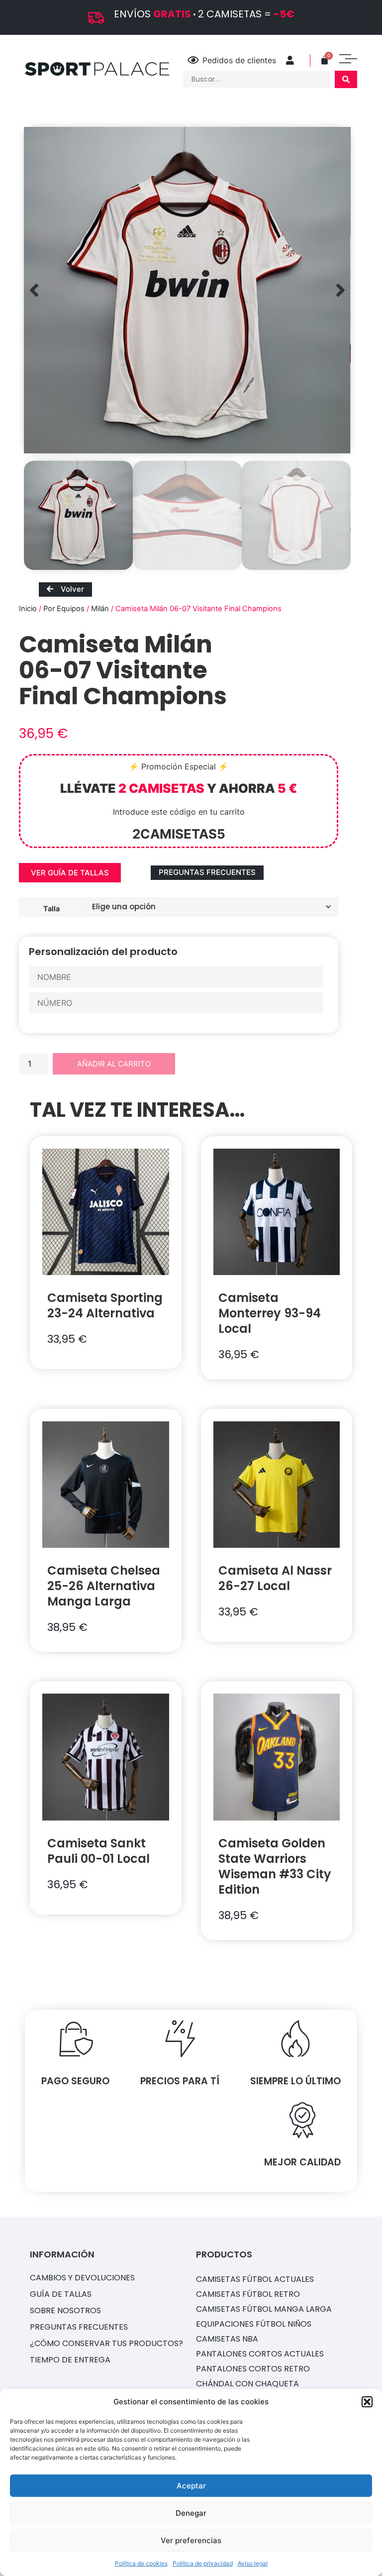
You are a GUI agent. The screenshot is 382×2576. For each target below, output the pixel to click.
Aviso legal (253, 2563)
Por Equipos (64, 609)
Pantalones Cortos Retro (253, 2369)
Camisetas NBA (227, 2339)
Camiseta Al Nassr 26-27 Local (275, 1578)
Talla (51, 908)
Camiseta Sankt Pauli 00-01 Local (98, 1851)
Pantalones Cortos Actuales (260, 2354)
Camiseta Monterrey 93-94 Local (270, 1313)
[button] (367, 2402)
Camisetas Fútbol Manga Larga (264, 2309)
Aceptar (191, 2486)
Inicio (28, 609)
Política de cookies (141, 2563)
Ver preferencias (191, 2540)
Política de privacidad (203, 2563)
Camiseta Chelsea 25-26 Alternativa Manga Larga (104, 1586)
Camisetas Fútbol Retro (248, 2294)
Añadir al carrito (114, 1064)
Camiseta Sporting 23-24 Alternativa (105, 1305)
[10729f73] (187, 290)
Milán (100, 609)
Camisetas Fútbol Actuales (255, 2279)
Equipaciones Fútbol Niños (254, 2324)
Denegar (191, 2513)
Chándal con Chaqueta (247, 2384)
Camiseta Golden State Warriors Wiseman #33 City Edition (275, 1866)
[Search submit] (346, 79)
